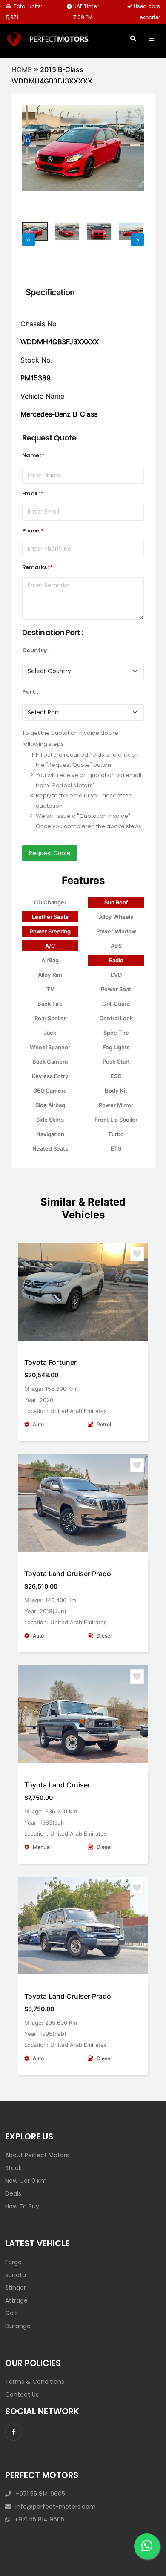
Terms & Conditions (35, 2382)
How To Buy (22, 2206)
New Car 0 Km (26, 2181)
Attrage (16, 2300)
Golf (11, 2313)
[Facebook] (14, 2432)
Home (22, 69)
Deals (13, 2193)
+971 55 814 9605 (40, 2494)
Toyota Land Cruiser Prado (68, 1574)
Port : (30, 692)
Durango (18, 2326)
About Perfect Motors (37, 2155)
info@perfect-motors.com (56, 2507)
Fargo (13, 2262)
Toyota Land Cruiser (57, 1785)
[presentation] (33, 160)
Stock (13, 2168)
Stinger (16, 2288)
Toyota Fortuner (50, 1362)
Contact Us (22, 2395)
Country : (36, 650)
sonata (16, 2275)
